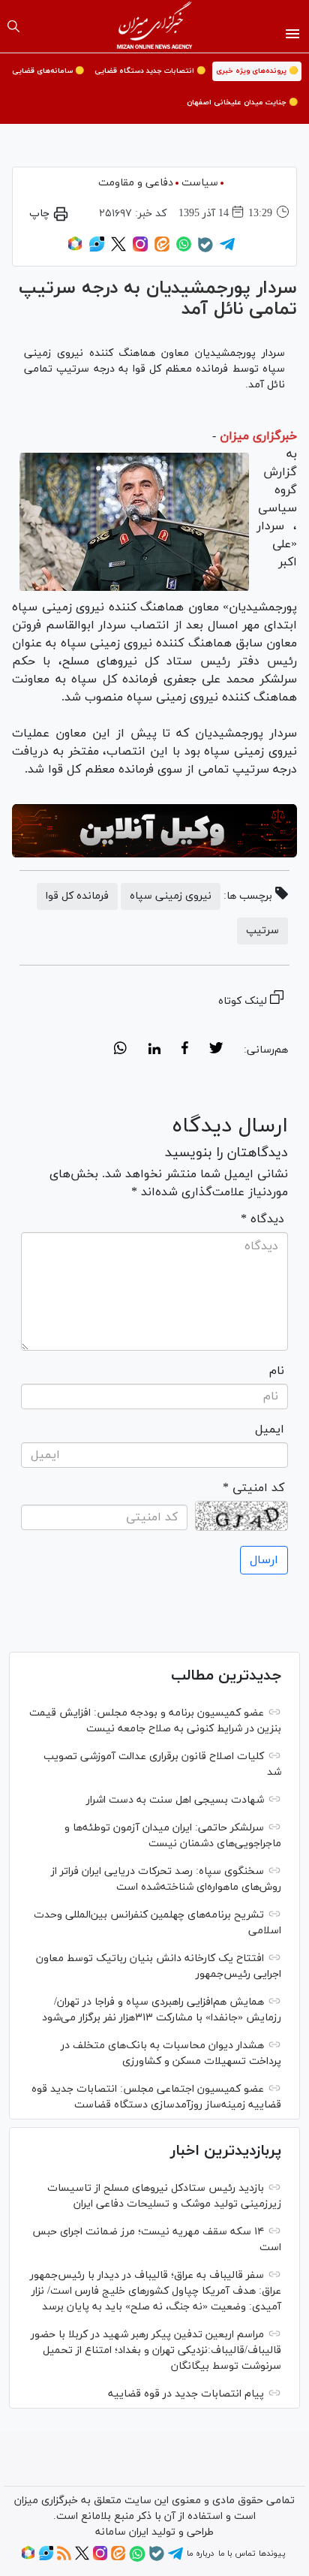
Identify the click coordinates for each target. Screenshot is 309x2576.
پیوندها (272, 2553)
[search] (13, 26)
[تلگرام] (227, 249)
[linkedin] (154, 1050)
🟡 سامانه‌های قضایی (48, 71)
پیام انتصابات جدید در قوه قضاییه (186, 2394)
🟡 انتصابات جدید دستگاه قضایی (150, 71)
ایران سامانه (122, 2532)
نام (277, 1371)
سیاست (200, 183)
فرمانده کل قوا (77, 896)
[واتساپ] (184, 249)
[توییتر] (118, 249)
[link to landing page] (155, 26)
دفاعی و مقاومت (136, 183)
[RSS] (64, 2558)
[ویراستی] (97, 249)
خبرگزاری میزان (258, 436)
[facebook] (185, 1050)
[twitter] (216, 1050)
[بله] (205, 250)
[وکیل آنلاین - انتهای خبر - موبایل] (154, 831)
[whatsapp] (120, 1050)
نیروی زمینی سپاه (171, 896)
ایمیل (270, 1430)
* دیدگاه (262, 1219)
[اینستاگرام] (140, 249)
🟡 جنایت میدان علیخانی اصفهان (242, 102)
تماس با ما (237, 2553)
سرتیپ (262, 931)
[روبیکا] (75, 249)
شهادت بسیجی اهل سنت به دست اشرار (175, 1800)
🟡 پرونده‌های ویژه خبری (257, 71)
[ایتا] (162, 249)
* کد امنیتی (253, 1488)
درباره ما (200, 2553)
